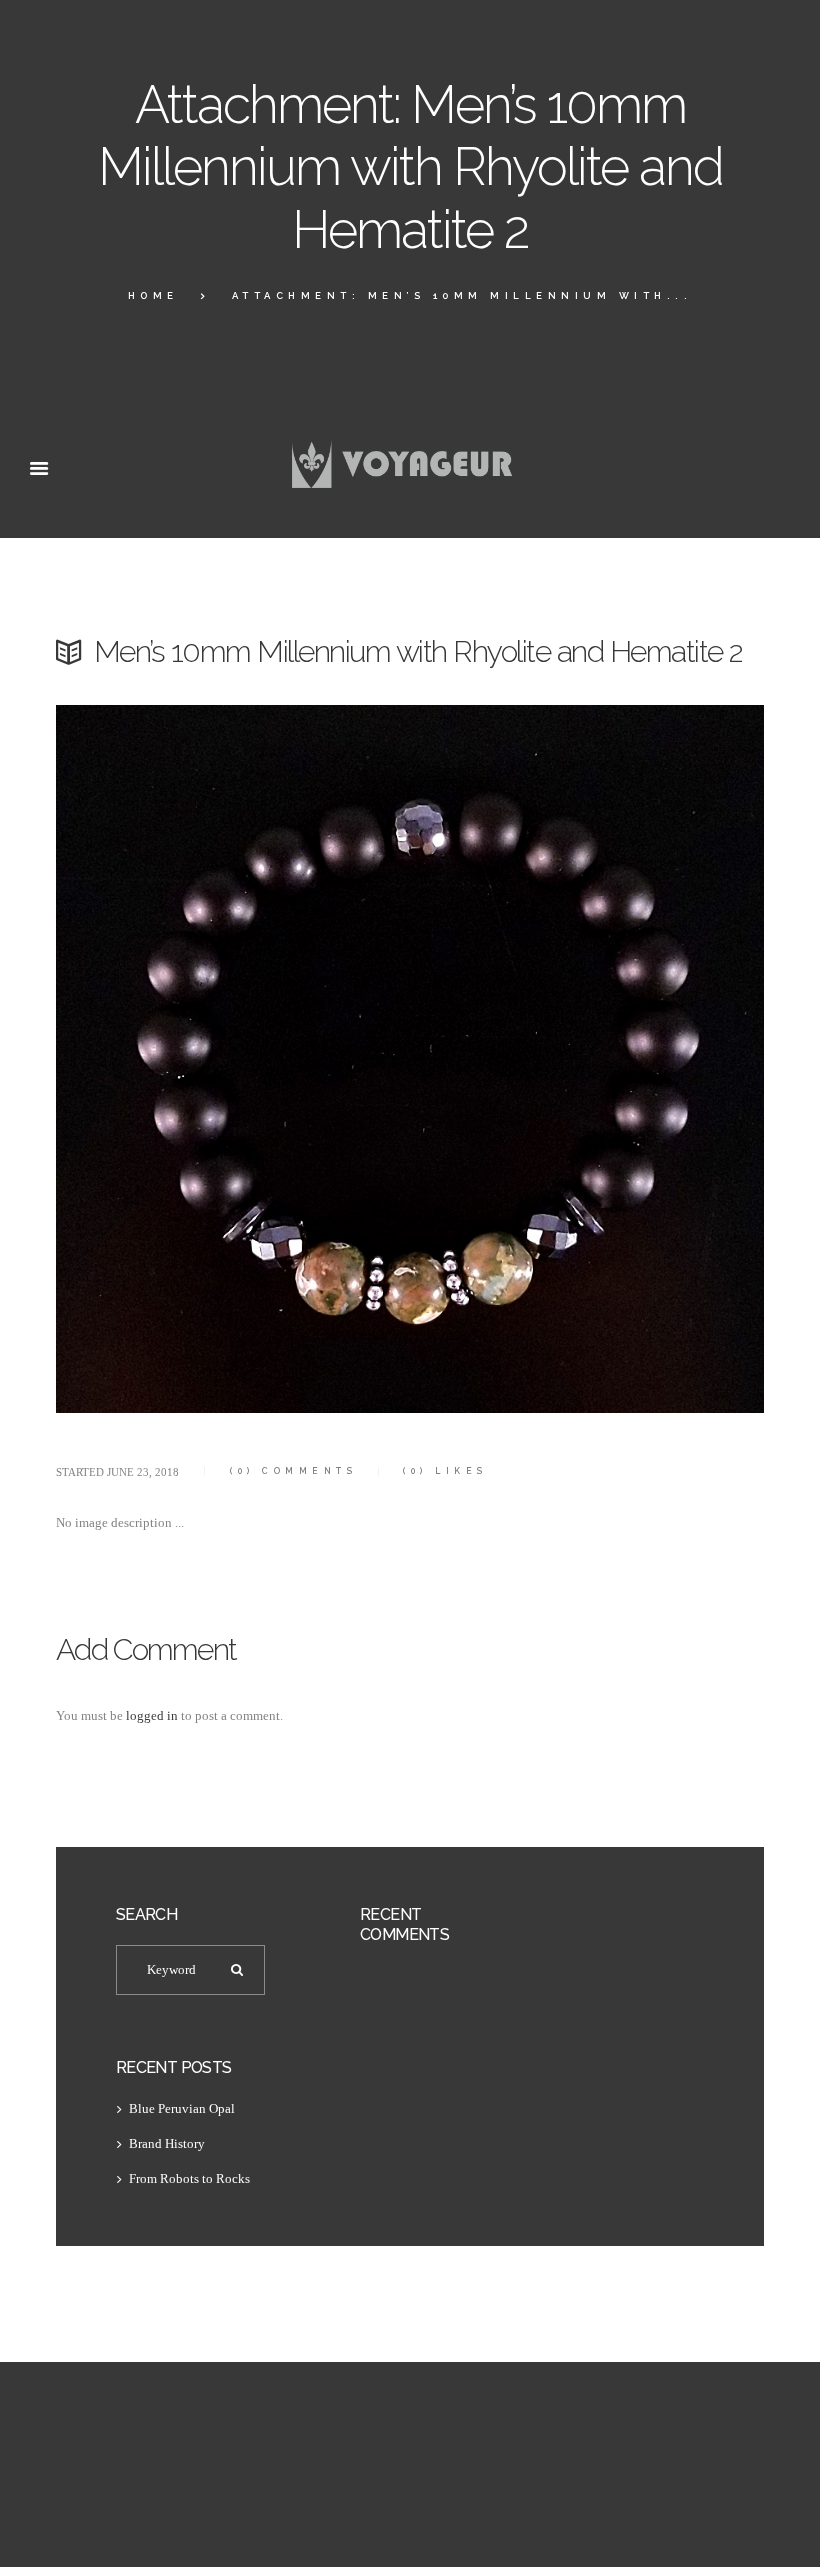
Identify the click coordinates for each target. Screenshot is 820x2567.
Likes (445, 1471)
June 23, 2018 (143, 1472)
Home (153, 295)
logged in (152, 1715)
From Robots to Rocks (189, 2178)
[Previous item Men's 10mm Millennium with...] (233, 1059)
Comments (293, 1471)
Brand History (167, 2143)
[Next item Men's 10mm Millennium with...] (587, 1059)
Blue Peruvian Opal (182, 2108)
